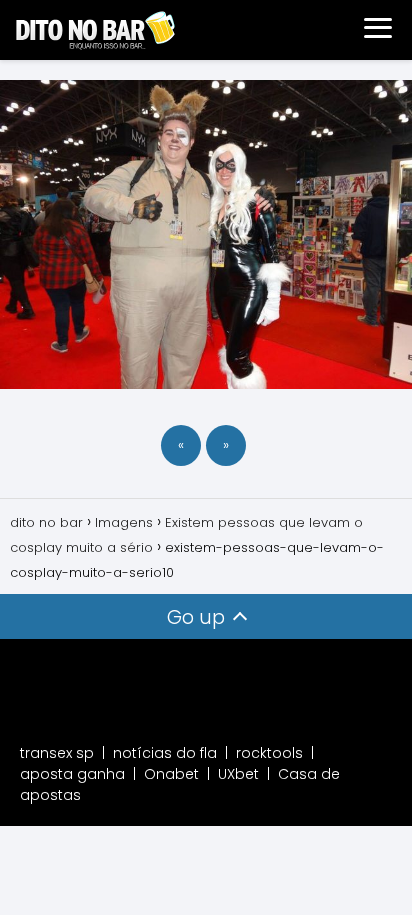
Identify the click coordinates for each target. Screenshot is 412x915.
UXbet (238, 774)
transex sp (57, 753)
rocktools (269, 753)
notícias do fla (165, 753)
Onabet (171, 774)
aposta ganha (72, 774)
